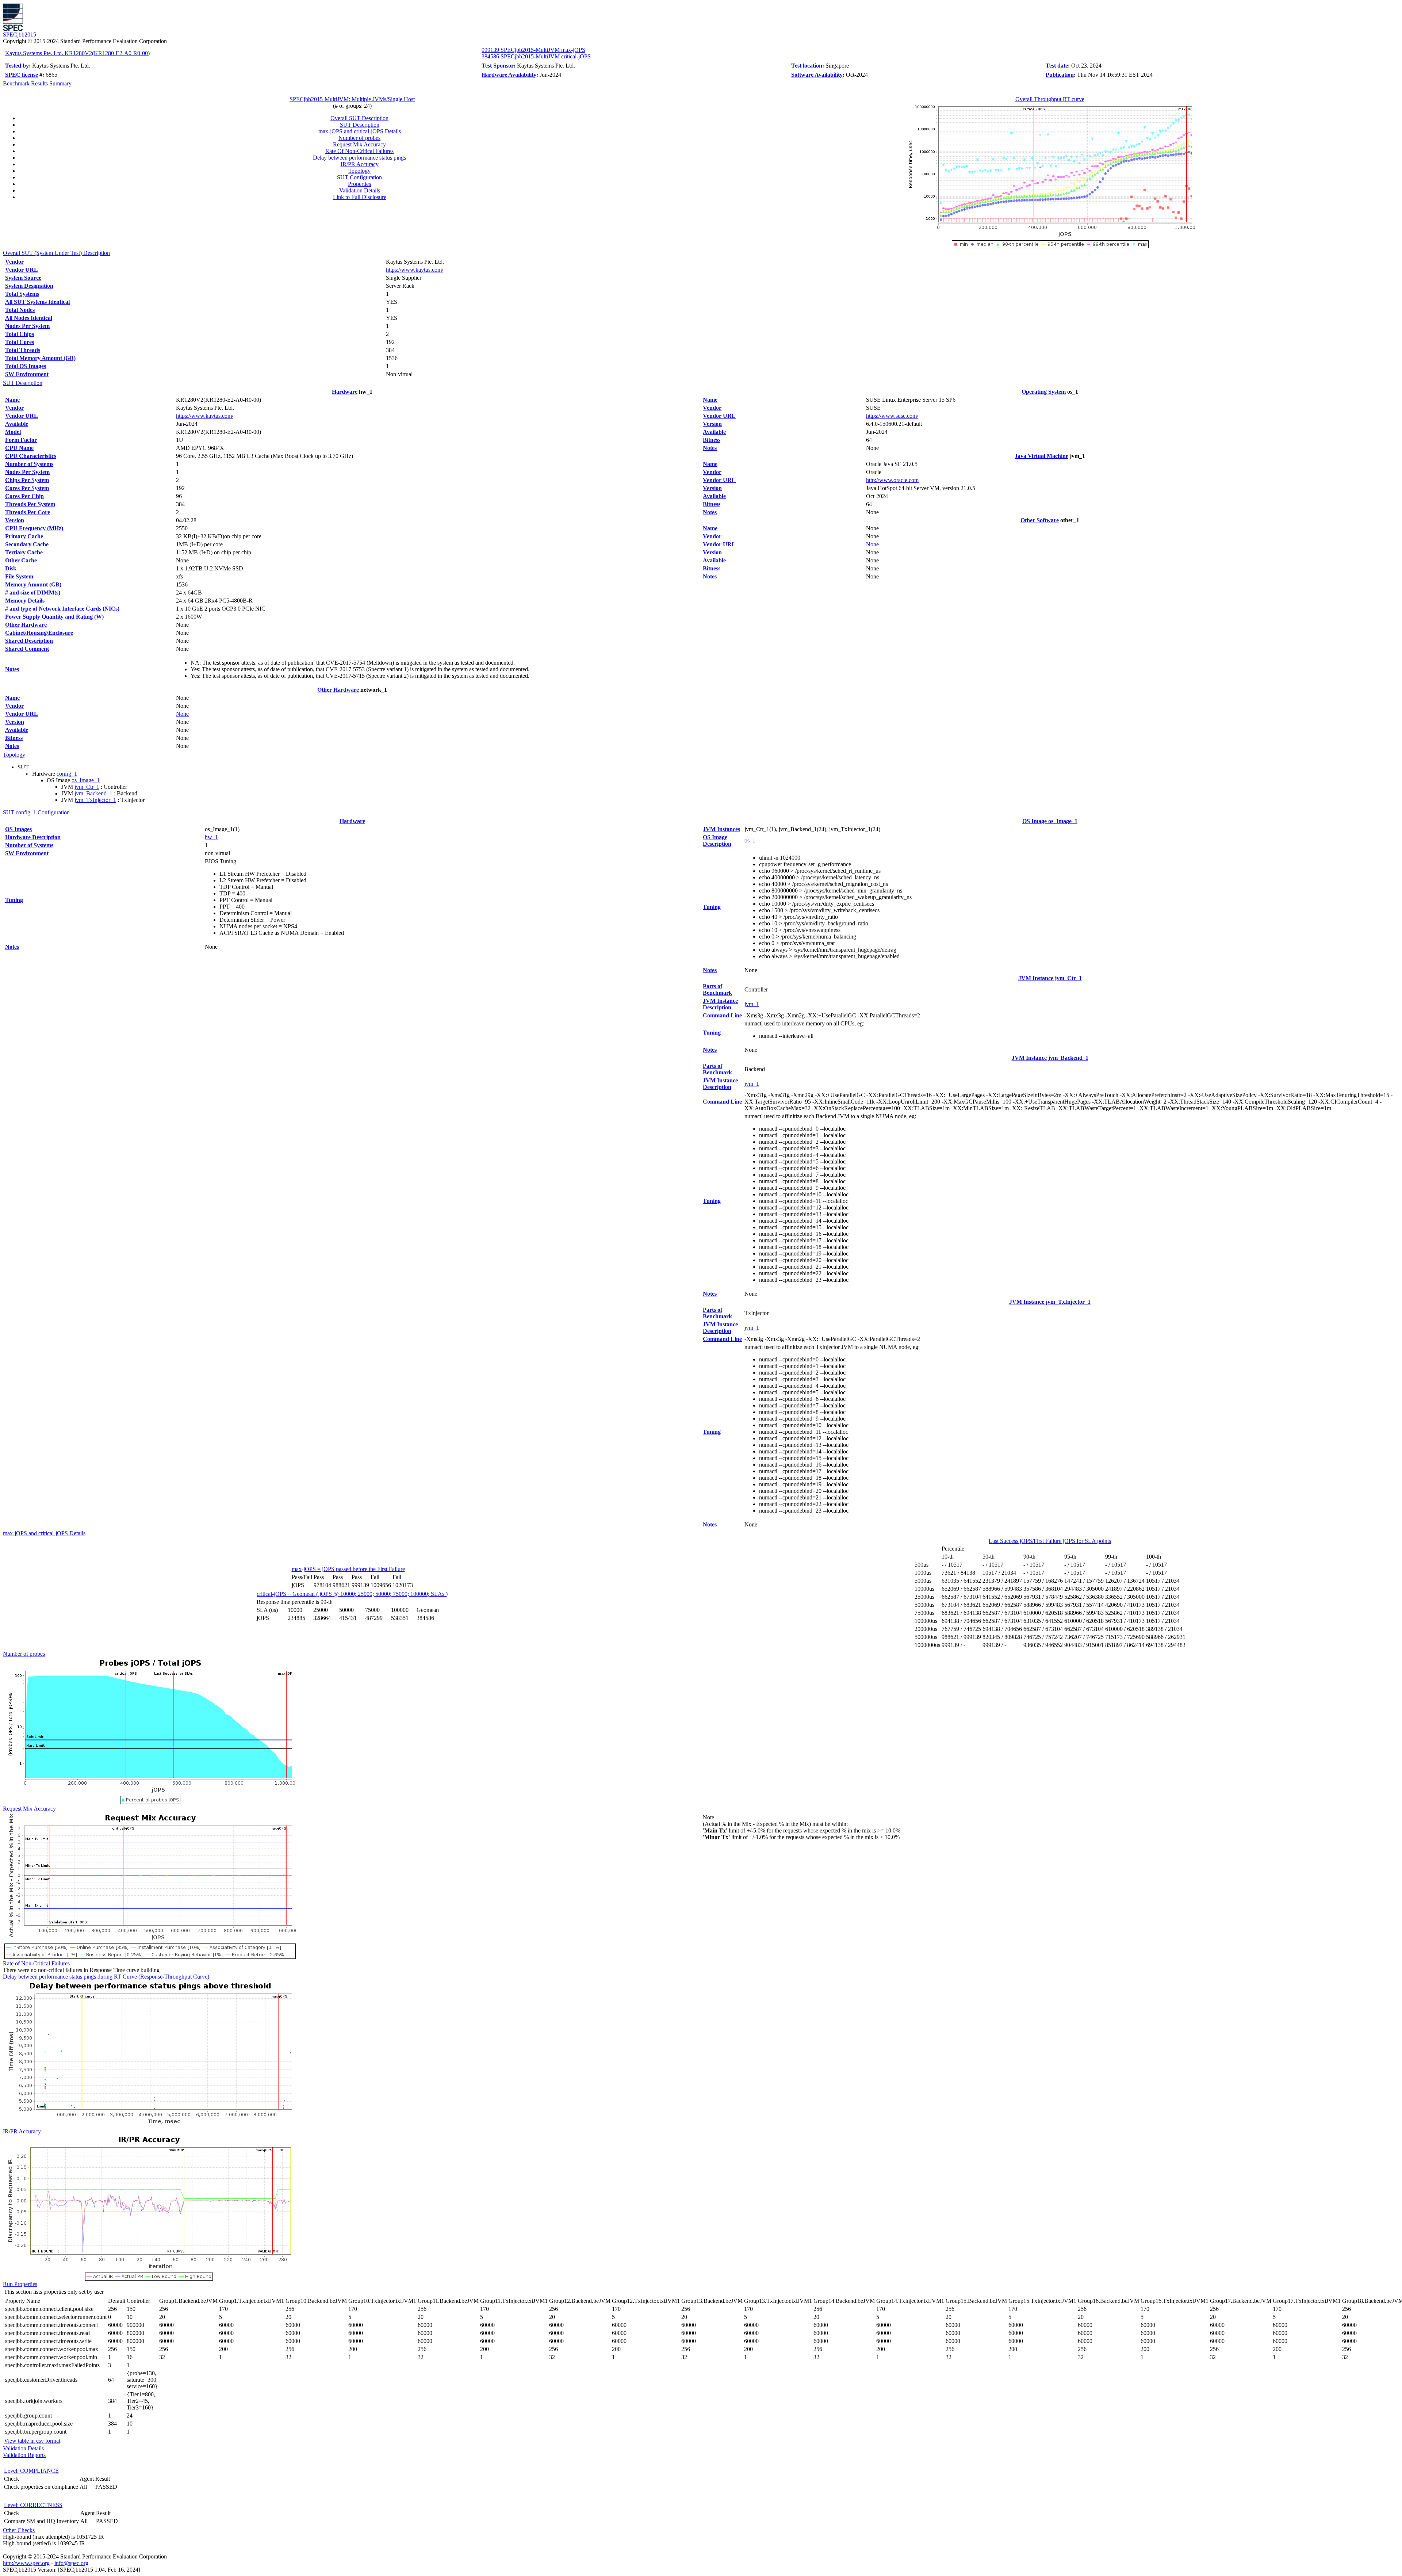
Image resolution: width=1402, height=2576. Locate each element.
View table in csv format (32, 2441)
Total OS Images (26, 366)
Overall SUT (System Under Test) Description (56, 253)
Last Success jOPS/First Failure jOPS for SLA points (1050, 1541)
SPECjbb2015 (20, 35)
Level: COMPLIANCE (31, 2471)
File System (19, 576)
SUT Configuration (359, 177)
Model (13, 432)
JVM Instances (721, 829)
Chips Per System (27, 480)
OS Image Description (717, 840)
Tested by (17, 66)
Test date (1057, 66)
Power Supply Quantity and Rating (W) (54, 617)
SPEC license (22, 75)
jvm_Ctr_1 (87, 787)
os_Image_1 (86, 780)
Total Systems (22, 294)
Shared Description (29, 641)
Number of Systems (29, 464)
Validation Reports (24, 2455)
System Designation (29, 286)
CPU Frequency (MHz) (34, 528)
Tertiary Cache (24, 552)
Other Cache (21, 560)
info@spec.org (71, 2563)
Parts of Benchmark (717, 989)
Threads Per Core (28, 512)
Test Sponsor (498, 66)
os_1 (750, 840)
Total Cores (20, 342)
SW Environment (27, 374)
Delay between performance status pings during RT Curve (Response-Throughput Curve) (106, 1977)
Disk (11, 568)
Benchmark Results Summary (37, 83)
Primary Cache (24, 536)
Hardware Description (33, 837)
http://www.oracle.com (892, 480)
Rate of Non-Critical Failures (36, 1963)
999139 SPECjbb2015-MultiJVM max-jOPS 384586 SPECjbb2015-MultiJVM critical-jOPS (536, 53)
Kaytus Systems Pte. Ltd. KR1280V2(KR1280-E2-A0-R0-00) (77, 53)
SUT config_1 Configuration (36, 812)
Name (12, 400)
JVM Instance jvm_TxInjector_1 (1050, 1302)
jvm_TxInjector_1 (95, 800)
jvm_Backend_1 (93, 793)
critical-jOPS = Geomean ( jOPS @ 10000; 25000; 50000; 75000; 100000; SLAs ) (352, 1594)
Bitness (14, 738)
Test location (807, 66)
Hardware (345, 392)
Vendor (14, 262)
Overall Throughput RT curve (1050, 99)
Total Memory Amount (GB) (40, 358)
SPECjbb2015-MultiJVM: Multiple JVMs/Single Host (352, 99)
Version (15, 520)
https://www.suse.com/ (892, 416)
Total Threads (23, 350)
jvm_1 (752, 1004)
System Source (23, 278)
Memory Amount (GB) (33, 584)
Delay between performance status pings (359, 158)
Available (17, 424)
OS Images (18, 829)
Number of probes (359, 138)
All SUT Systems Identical (37, 302)
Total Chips (20, 334)
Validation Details (360, 190)
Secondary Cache (27, 544)
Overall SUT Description (359, 118)
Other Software (1040, 520)
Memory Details (25, 601)
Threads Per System (30, 504)
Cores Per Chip (24, 496)
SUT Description (360, 125)
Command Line (722, 1015)
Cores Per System (27, 488)
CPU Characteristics (31, 456)
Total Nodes (20, 310)
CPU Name (19, 448)
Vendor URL (22, 270)
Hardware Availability (509, 75)
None (182, 714)
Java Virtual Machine (1041, 456)
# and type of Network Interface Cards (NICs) (62, 609)
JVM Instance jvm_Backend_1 (1050, 1058)
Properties (359, 184)
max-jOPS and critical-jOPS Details (360, 131)
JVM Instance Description (720, 1004)
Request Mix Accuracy (359, 144)
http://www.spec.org (26, 2563)
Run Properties (20, 2284)
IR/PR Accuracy (360, 164)
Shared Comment (27, 649)
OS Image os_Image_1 (1050, 821)
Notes (12, 669)
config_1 (67, 774)
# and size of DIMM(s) (33, 593)
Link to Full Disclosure (360, 197)
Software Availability (817, 75)
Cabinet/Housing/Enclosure (39, 633)
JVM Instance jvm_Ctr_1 (1050, 978)
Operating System (1044, 392)
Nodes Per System (27, 326)
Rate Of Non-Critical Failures (359, 151)
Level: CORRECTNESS (33, 2505)
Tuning (14, 900)
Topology (359, 171)
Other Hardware (26, 625)
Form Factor (21, 440)
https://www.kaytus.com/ (415, 270)
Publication (1060, 75)
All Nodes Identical (29, 318)
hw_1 (211, 837)
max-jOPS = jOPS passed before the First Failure (348, 1569)
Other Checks (19, 2530)
